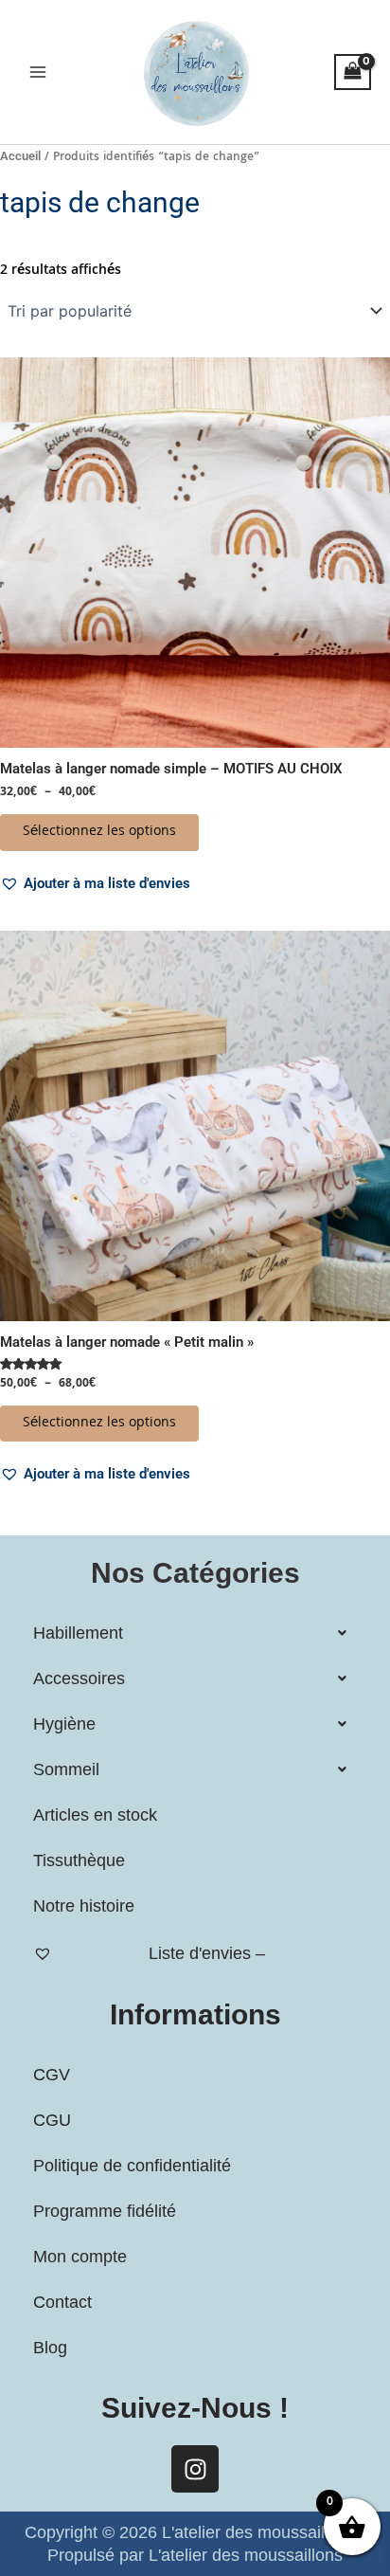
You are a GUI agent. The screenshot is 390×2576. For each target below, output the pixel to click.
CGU (52, 2120)
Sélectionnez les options (99, 832)
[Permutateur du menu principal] (38, 72)
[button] (95, 883)
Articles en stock (95, 1815)
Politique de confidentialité (132, 2166)
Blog (50, 2348)
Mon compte (80, 2257)
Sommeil (66, 1769)
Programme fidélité (105, 2211)
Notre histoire (84, 1906)
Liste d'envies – (207, 1953)
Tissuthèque (79, 1860)
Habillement (78, 1633)
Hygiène (64, 1724)
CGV (52, 2075)
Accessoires (79, 1678)
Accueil (20, 156)
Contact (62, 2302)
